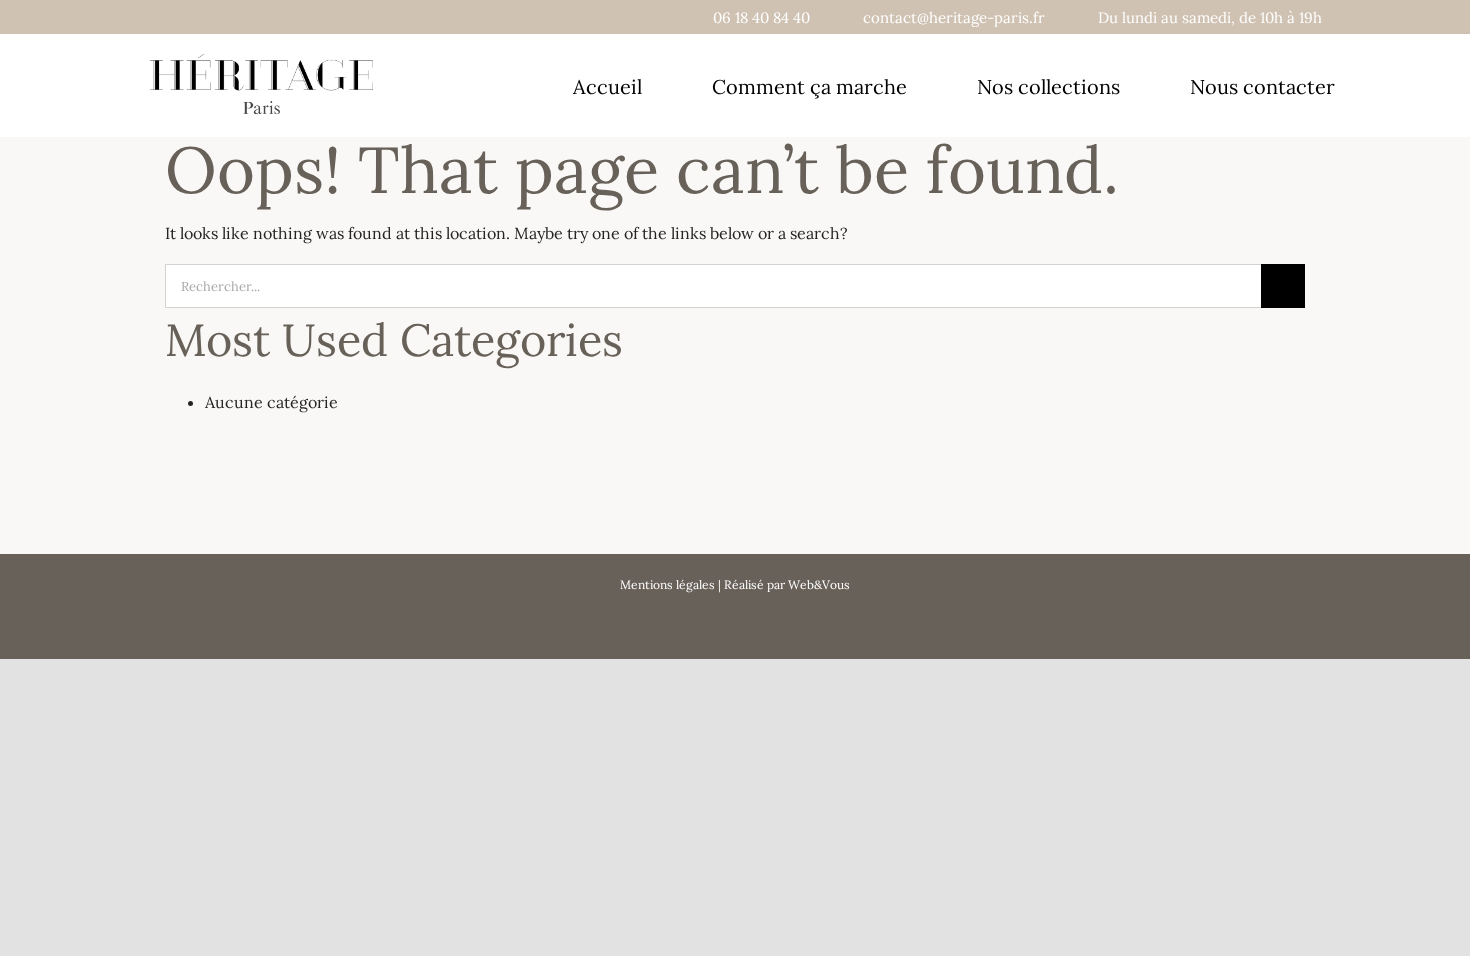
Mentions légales (667, 584)
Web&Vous (819, 584)
